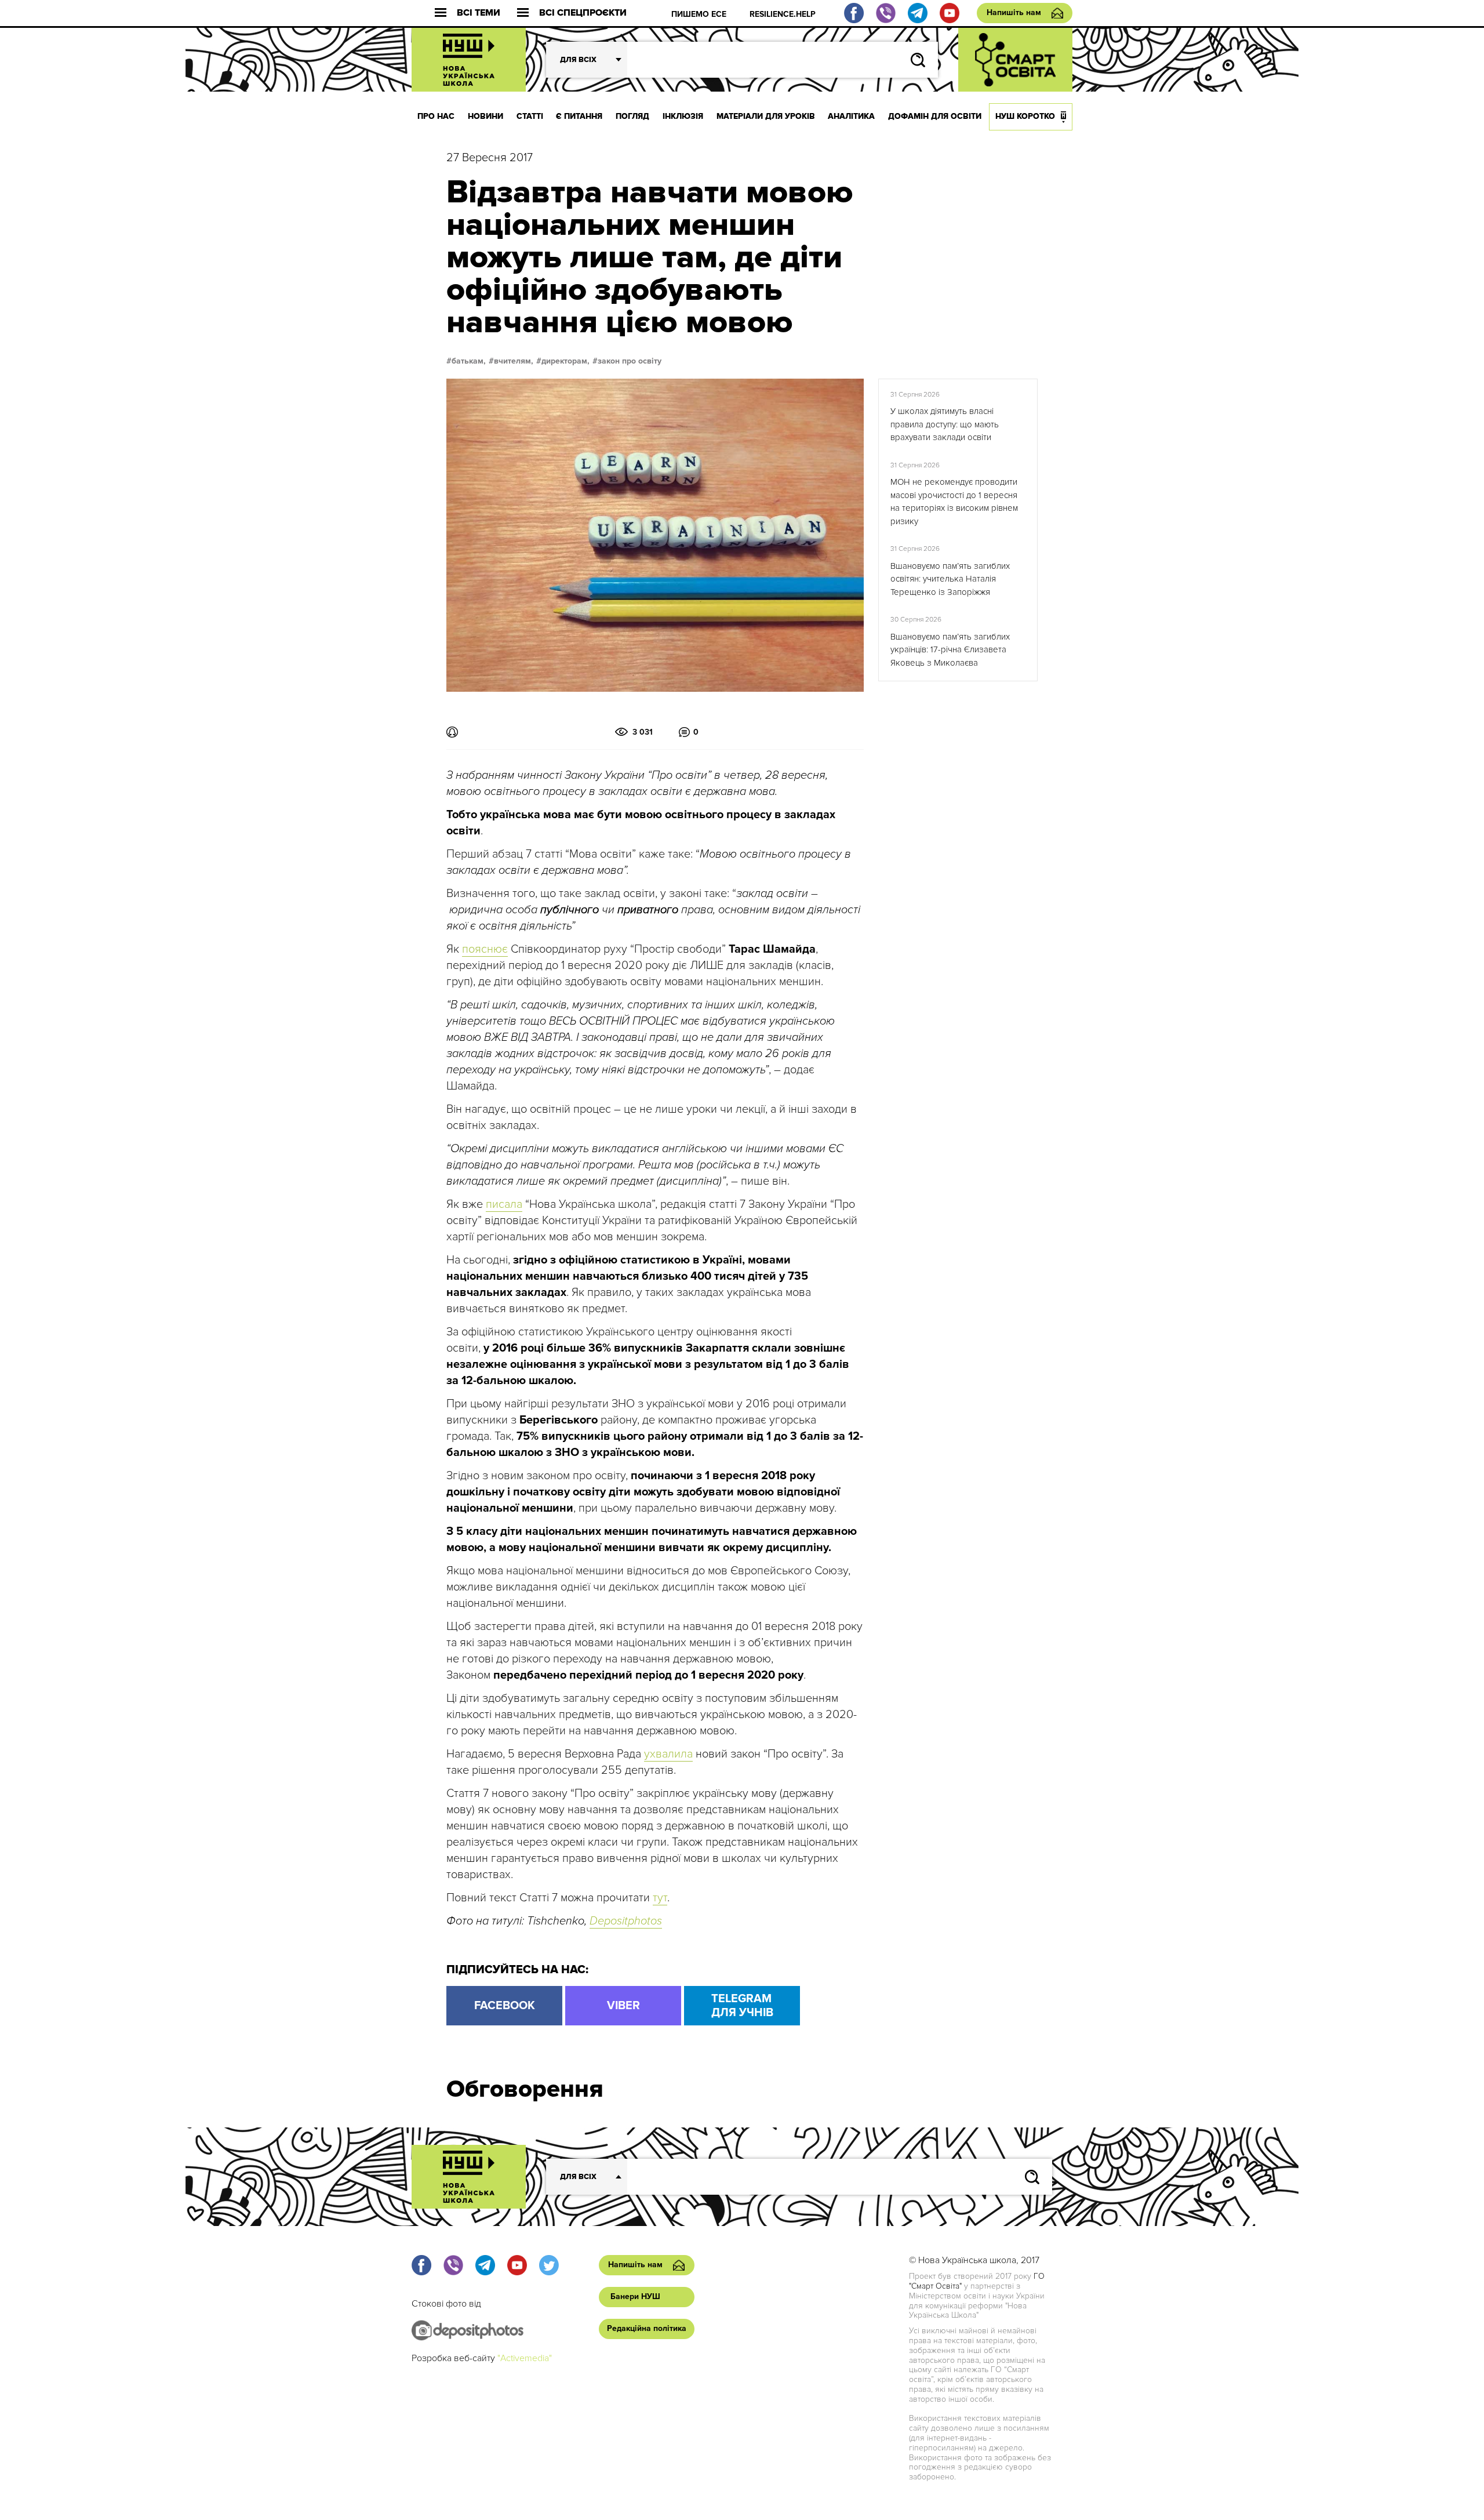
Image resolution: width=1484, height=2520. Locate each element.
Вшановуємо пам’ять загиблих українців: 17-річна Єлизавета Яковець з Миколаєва (950, 650)
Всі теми (479, 13)
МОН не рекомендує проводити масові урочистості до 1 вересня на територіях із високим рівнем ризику (954, 502)
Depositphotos (626, 1921)
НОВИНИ (485, 116)
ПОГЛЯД (632, 116)
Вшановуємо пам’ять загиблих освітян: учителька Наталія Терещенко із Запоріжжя (950, 579)
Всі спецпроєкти (583, 13)
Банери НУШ (635, 2296)
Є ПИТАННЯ (579, 116)
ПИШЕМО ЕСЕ (699, 14)
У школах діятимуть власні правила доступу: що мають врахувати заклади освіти (945, 424)
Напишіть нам (1014, 12)
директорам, (565, 361)
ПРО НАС (436, 116)
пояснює (485, 949)
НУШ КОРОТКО (1025, 116)
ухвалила (668, 1754)
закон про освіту (630, 361)
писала (504, 1204)
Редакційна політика (647, 2328)
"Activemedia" (525, 2358)
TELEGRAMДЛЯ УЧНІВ (742, 2006)
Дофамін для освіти (935, 116)
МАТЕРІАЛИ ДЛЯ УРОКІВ (766, 116)
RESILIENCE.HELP (783, 14)
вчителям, (514, 361)
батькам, (469, 361)
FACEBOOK (505, 2006)
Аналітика (851, 116)
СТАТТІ (530, 116)
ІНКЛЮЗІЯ (683, 116)
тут (660, 1898)
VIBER (623, 2006)
